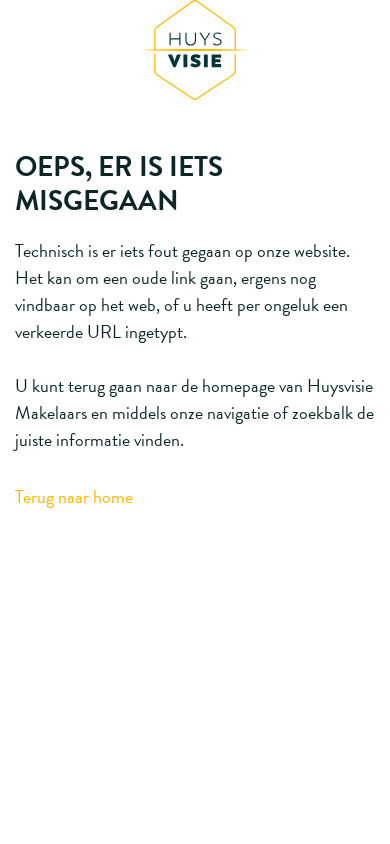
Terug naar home (74, 496)
